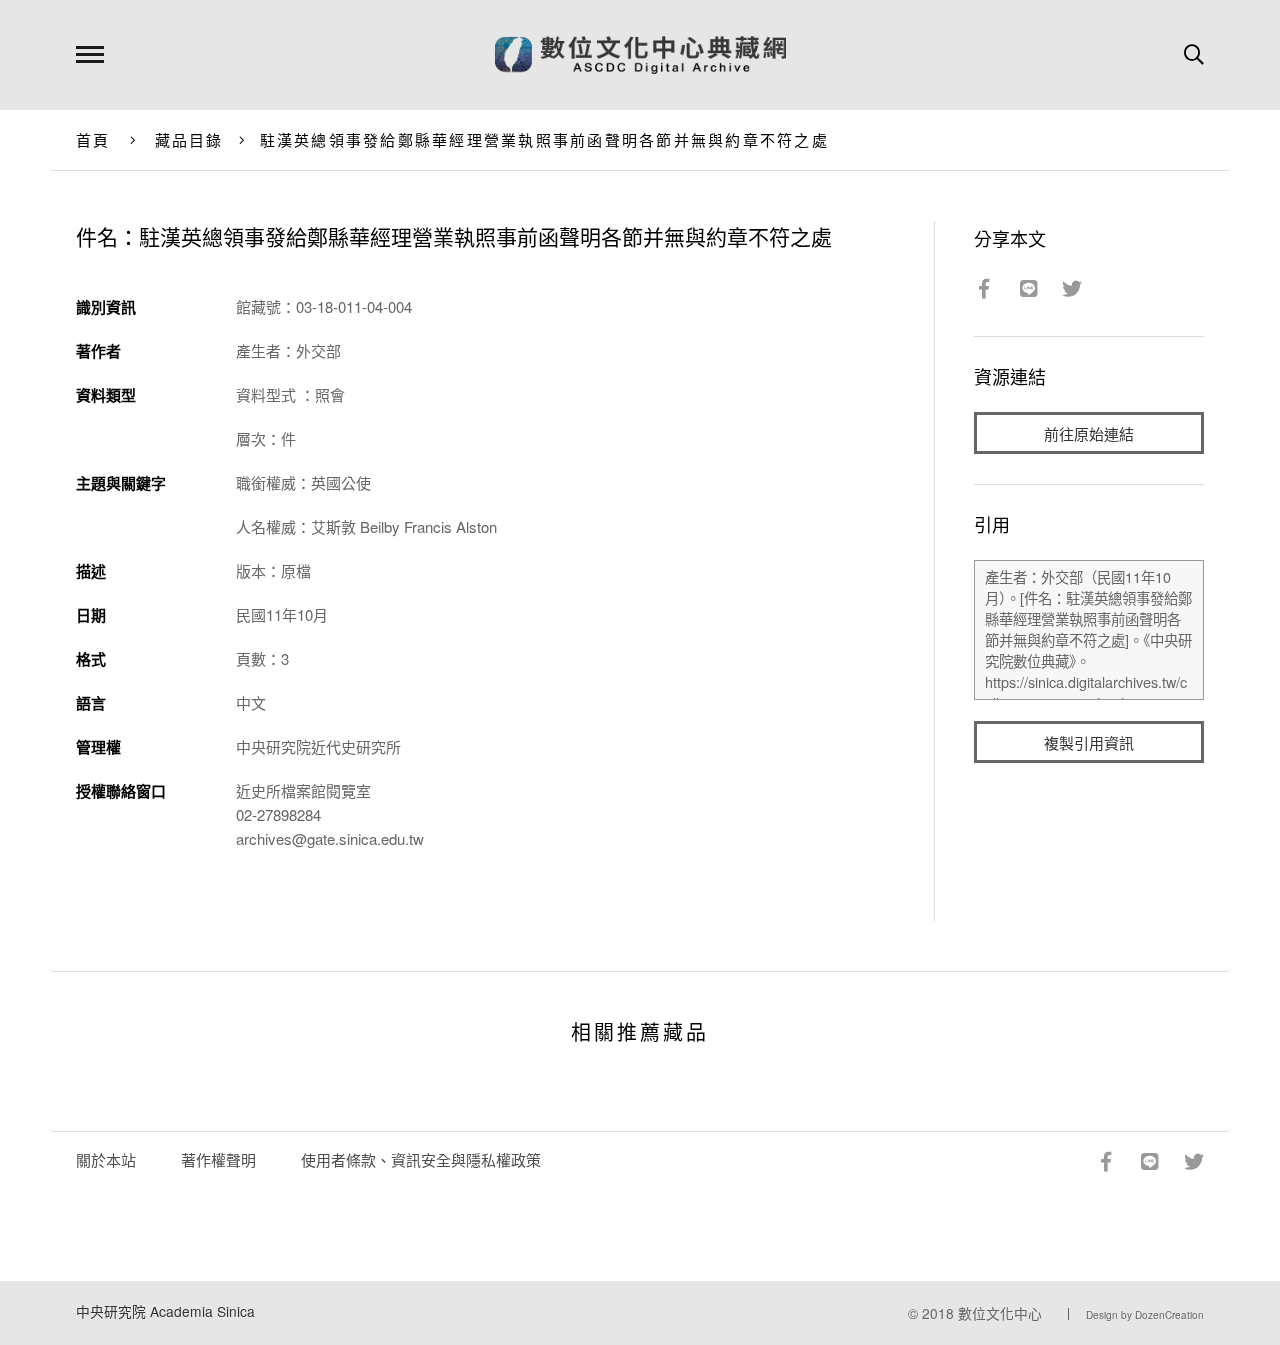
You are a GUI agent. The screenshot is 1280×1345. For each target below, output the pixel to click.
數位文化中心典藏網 (640, 55)
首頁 (93, 139)
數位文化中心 (1000, 1313)
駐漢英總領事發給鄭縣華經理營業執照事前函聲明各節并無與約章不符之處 (544, 139)
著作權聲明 (218, 1159)
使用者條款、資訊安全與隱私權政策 (421, 1159)
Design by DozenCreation (1145, 1315)
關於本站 (106, 1159)
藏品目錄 (189, 139)
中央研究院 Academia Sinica (165, 1311)
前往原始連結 (1089, 433)
